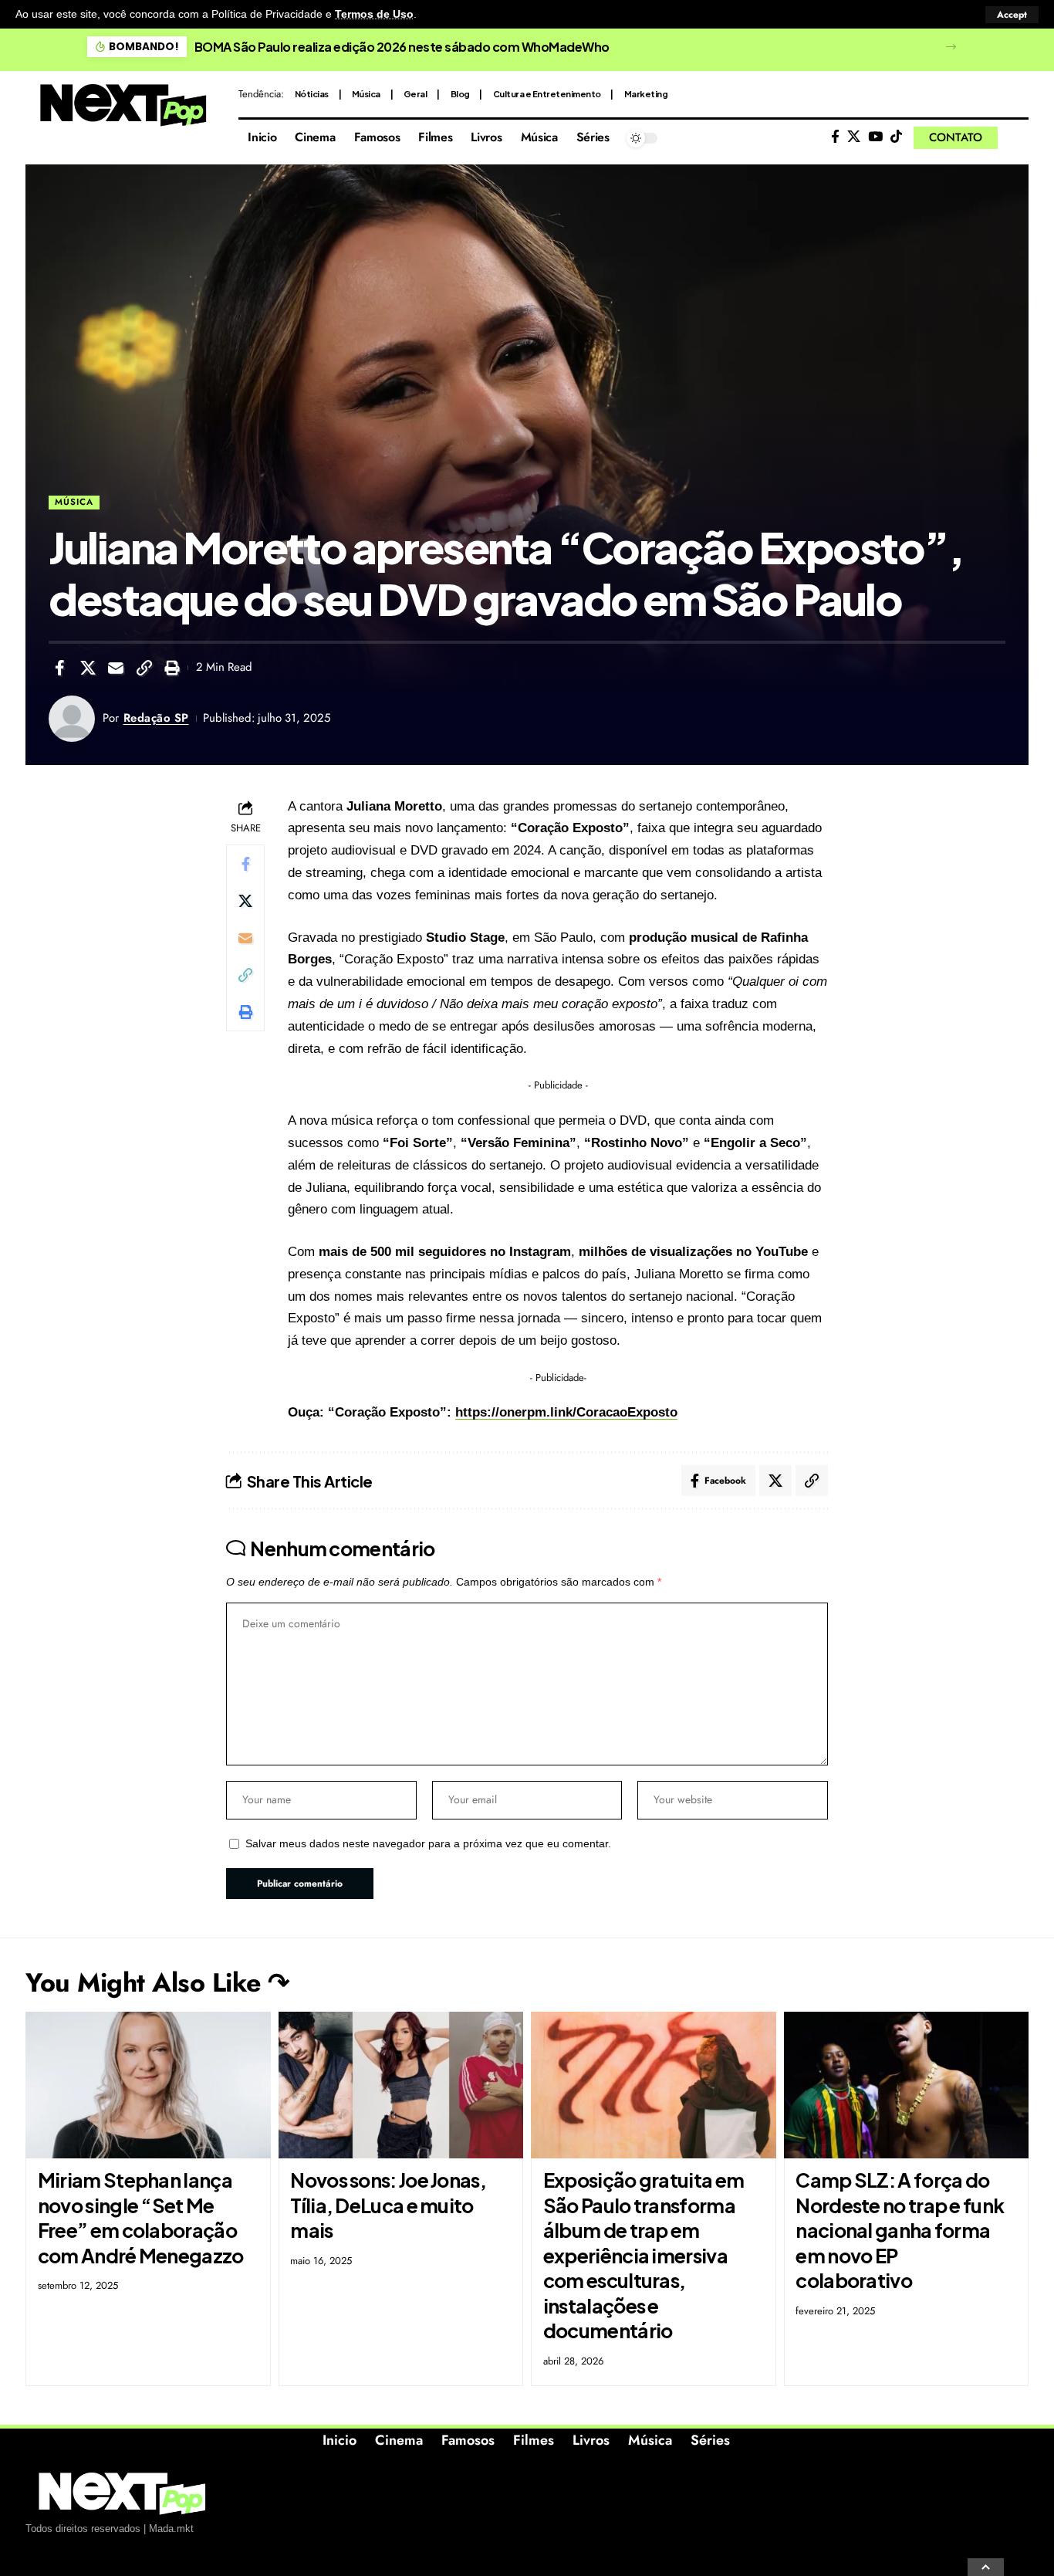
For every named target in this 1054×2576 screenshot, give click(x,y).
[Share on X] (88, 668)
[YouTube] (875, 137)
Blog (460, 94)
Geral (416, 94)
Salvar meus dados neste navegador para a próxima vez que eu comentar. (428, 1844)
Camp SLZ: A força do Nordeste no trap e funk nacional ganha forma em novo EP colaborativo (900, 2230)
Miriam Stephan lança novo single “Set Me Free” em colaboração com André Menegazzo (141, 2218)
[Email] (116, 668)
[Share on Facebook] (59, 668)
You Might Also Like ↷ (157, 1983)
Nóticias (312, 94)
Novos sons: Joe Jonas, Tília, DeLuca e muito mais (388, 2205)
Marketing (646, 94)
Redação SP (156, 718)
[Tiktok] (896, 137)
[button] (1012, 15)
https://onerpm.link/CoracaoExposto (566, 1412)
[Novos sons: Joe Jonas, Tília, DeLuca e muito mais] (401, 2085)
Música (366, 94)
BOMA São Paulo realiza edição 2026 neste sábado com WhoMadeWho (402, 47)
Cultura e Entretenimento (547, 94)
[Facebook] (835, 137)
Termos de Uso (374, 14)
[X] (854, 137)
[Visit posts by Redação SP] (72, 719)
